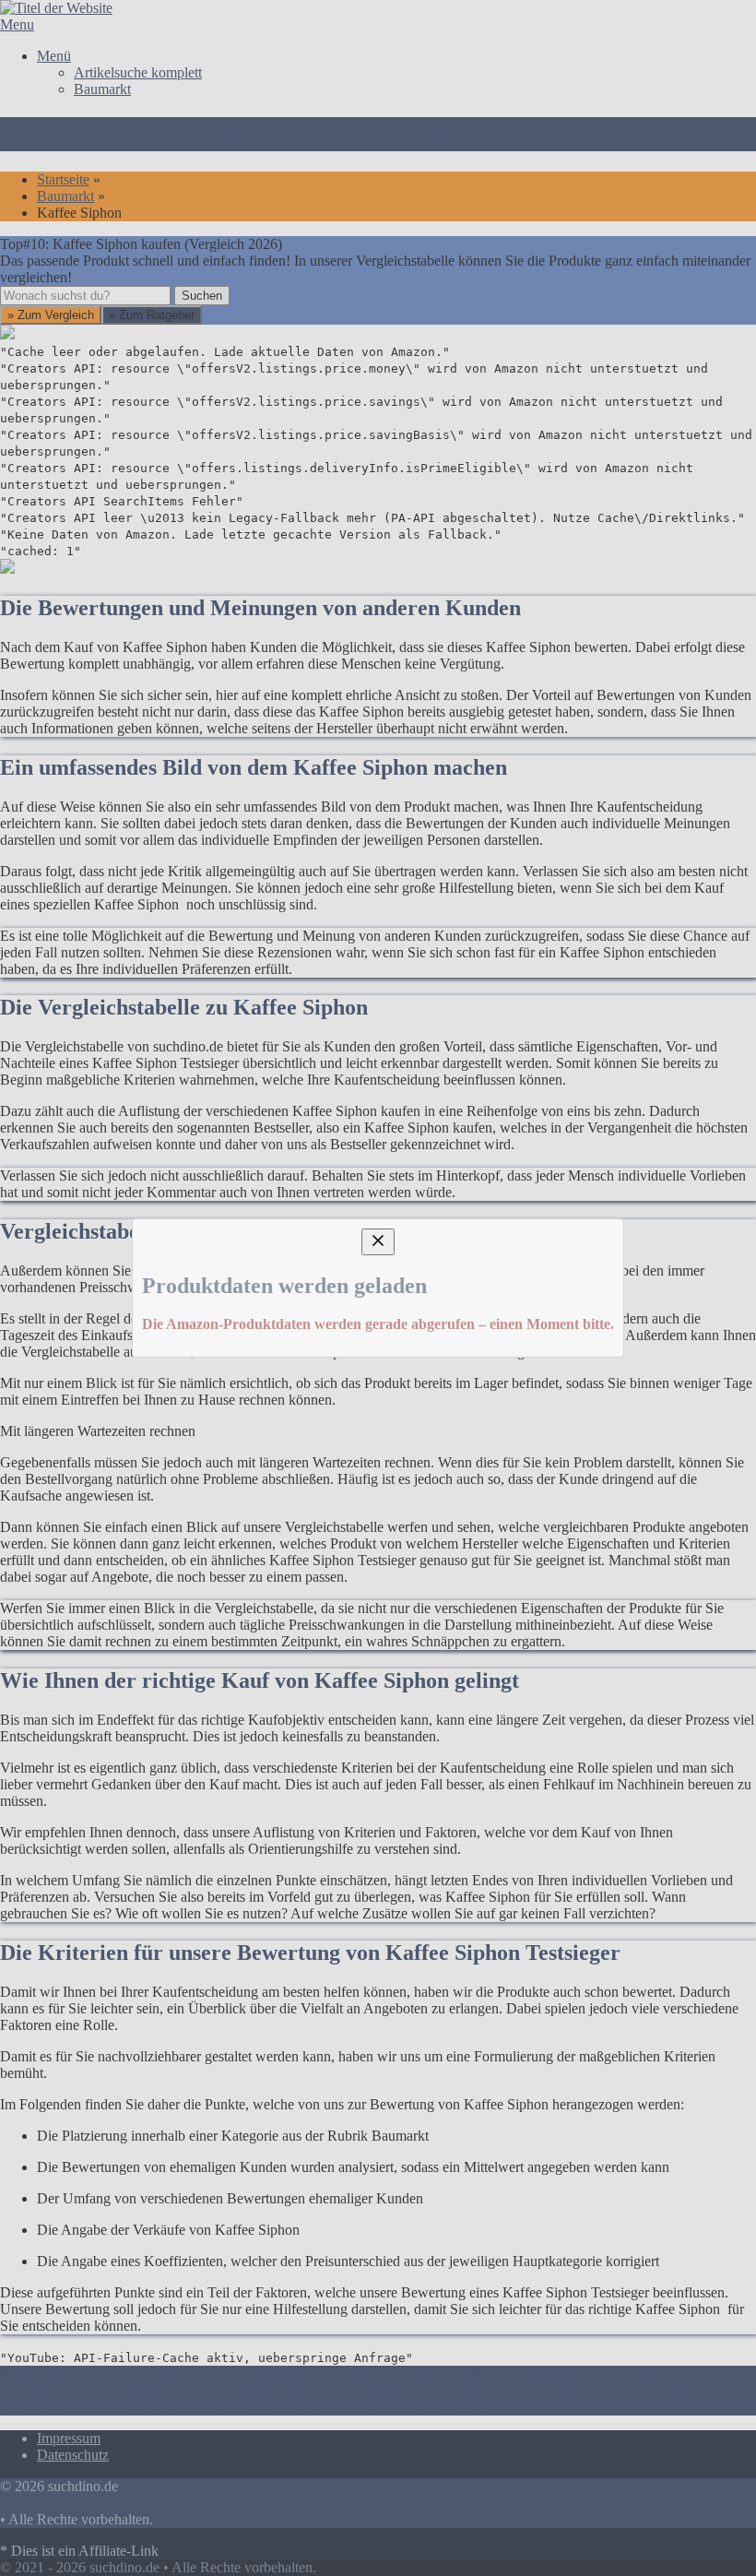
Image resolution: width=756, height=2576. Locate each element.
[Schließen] (378, 1104)
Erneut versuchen (85, 1476)
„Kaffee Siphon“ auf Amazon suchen (149, 1327)
